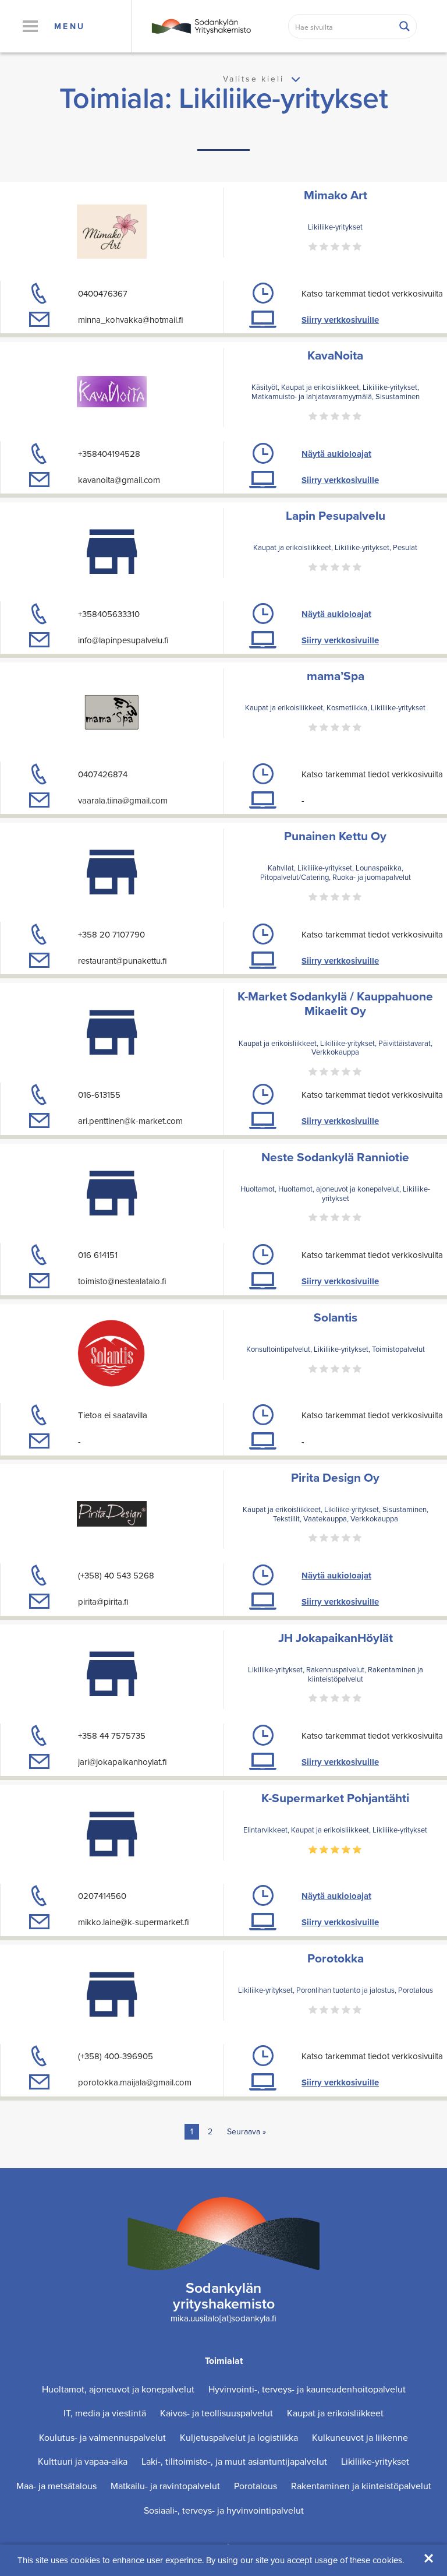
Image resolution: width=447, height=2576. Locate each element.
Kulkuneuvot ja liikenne (360, 2438)
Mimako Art (336, 195)
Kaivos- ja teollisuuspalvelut (217, 2413)
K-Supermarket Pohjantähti (335, 1798)
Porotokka (336, 1958)
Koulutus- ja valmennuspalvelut (102, 2438)
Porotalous (256, 2486)
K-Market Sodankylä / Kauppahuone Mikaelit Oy (335, 1003)
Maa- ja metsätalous (56, 2486)
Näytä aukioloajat (336, 454)
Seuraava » (246, 2132)
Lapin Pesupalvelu (336, 515)
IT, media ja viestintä (105, 2413)
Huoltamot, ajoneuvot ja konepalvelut (118, 2389)
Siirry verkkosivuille (340, 320)
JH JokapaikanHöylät (336, 1638)
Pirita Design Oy (335, 1477)
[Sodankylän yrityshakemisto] (201, 25)
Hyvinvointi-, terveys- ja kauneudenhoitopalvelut (307, 2389)
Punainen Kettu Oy (335, 836)
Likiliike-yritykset (375, 2462)
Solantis (336, 1317)
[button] (30, 26)
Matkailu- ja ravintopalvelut (165, 2486)
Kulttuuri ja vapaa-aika (83, 2462)
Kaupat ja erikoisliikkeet (335, 2413)
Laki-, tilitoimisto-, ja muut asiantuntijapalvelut (234, 2462)
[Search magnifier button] (405, 26)
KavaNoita (335, 355)
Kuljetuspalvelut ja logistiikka (239, 2438)
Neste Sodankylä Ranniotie (335, 1157)
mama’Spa (336, 676)
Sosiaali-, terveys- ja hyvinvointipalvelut (224, 2510)
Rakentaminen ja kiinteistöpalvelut (361, 2486)
